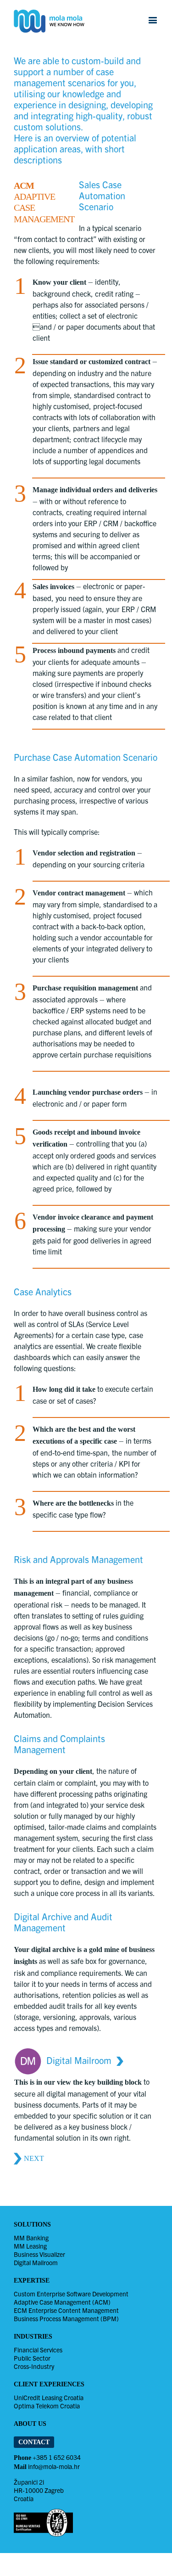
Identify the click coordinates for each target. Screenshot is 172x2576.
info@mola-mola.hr (54, 2466)
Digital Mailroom (79, 2061)
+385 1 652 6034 (57, 2457)
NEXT (34, 2158)
